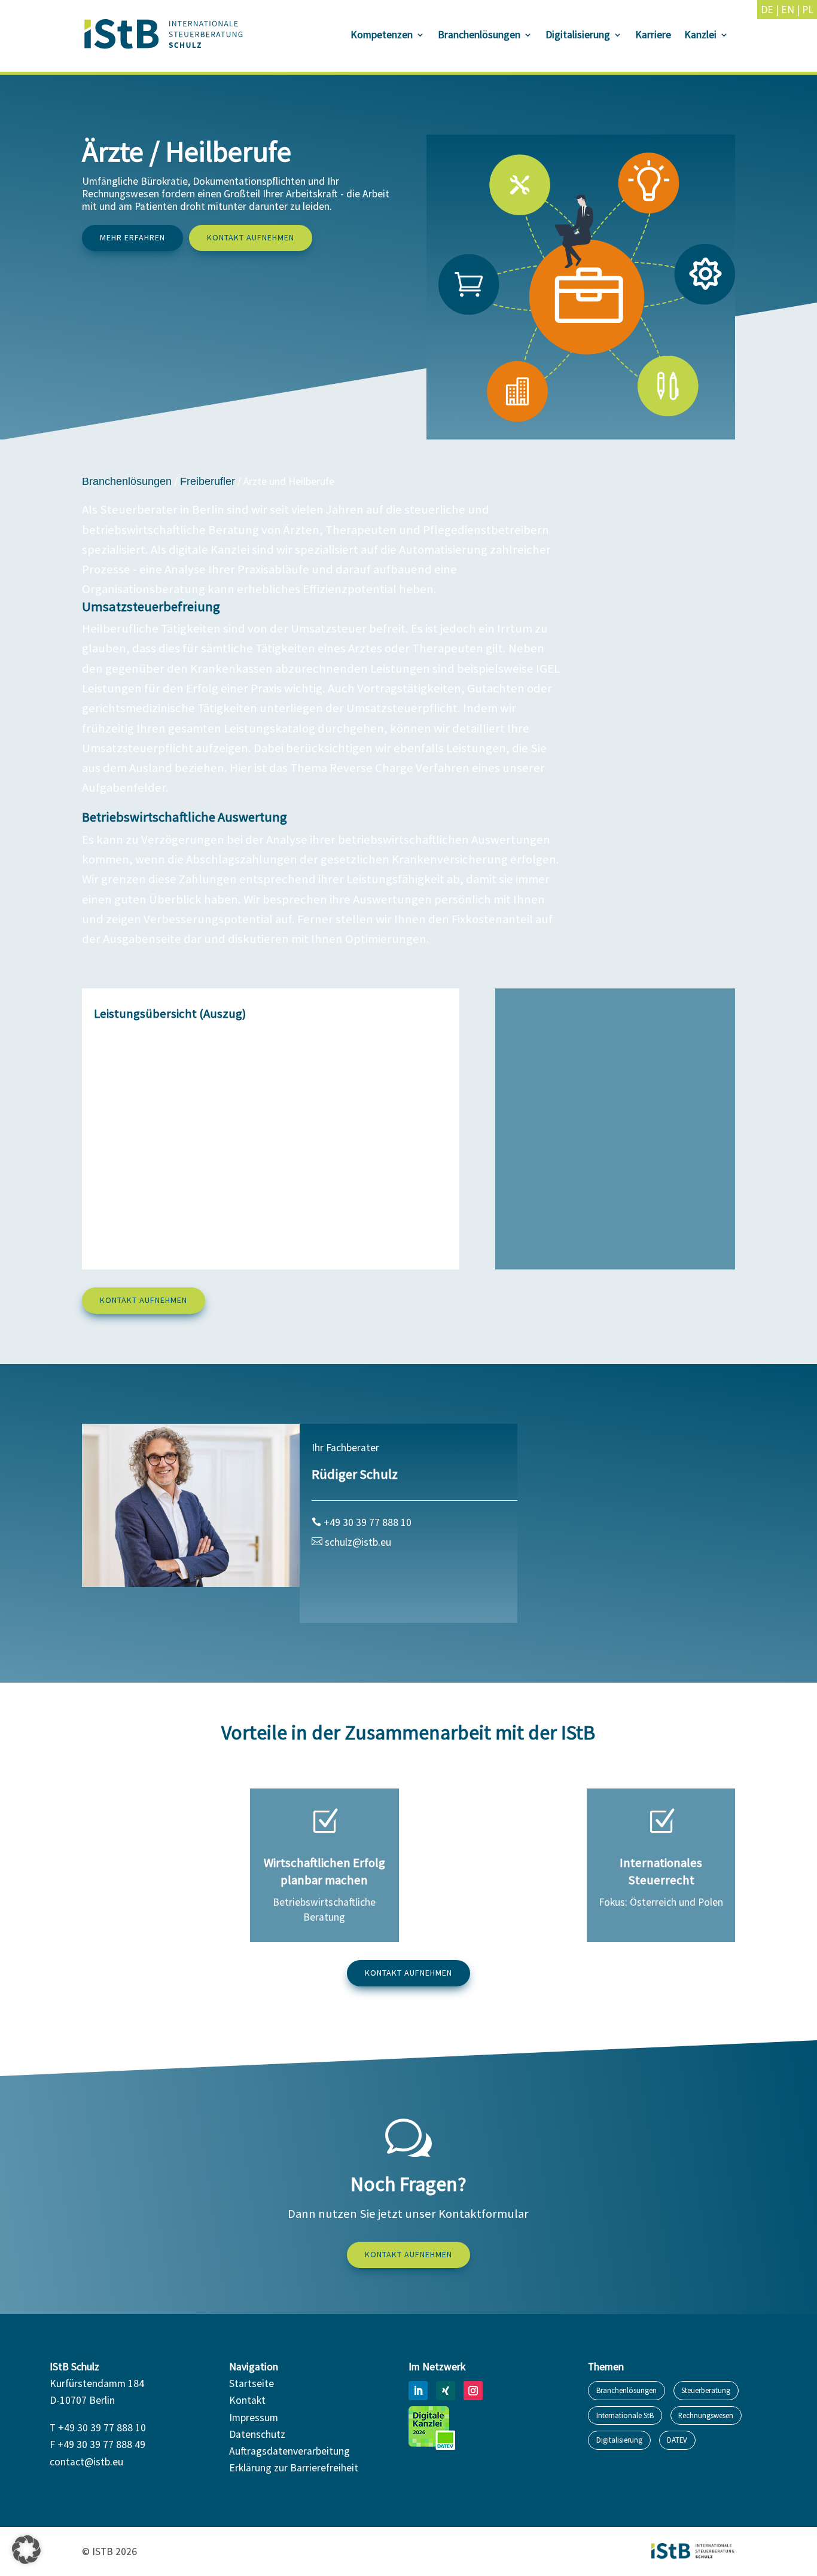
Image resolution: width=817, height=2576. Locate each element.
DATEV (677, 2440)
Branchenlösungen (479, 36)
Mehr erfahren (132, 237)
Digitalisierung (578, 36)
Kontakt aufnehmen (251, 237)
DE (767, 10)
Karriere (653, 36)
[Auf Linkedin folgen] (418, 2391)
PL (808, 10)
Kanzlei (700, 36)
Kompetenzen (382, 36)
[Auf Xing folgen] (446, 2391)
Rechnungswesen (706, 2415)
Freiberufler (208, 481)
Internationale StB (625, 2415)
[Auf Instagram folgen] (473, 2391)
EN (788, 10)
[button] (26, 2550)
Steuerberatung (706, 2390)
